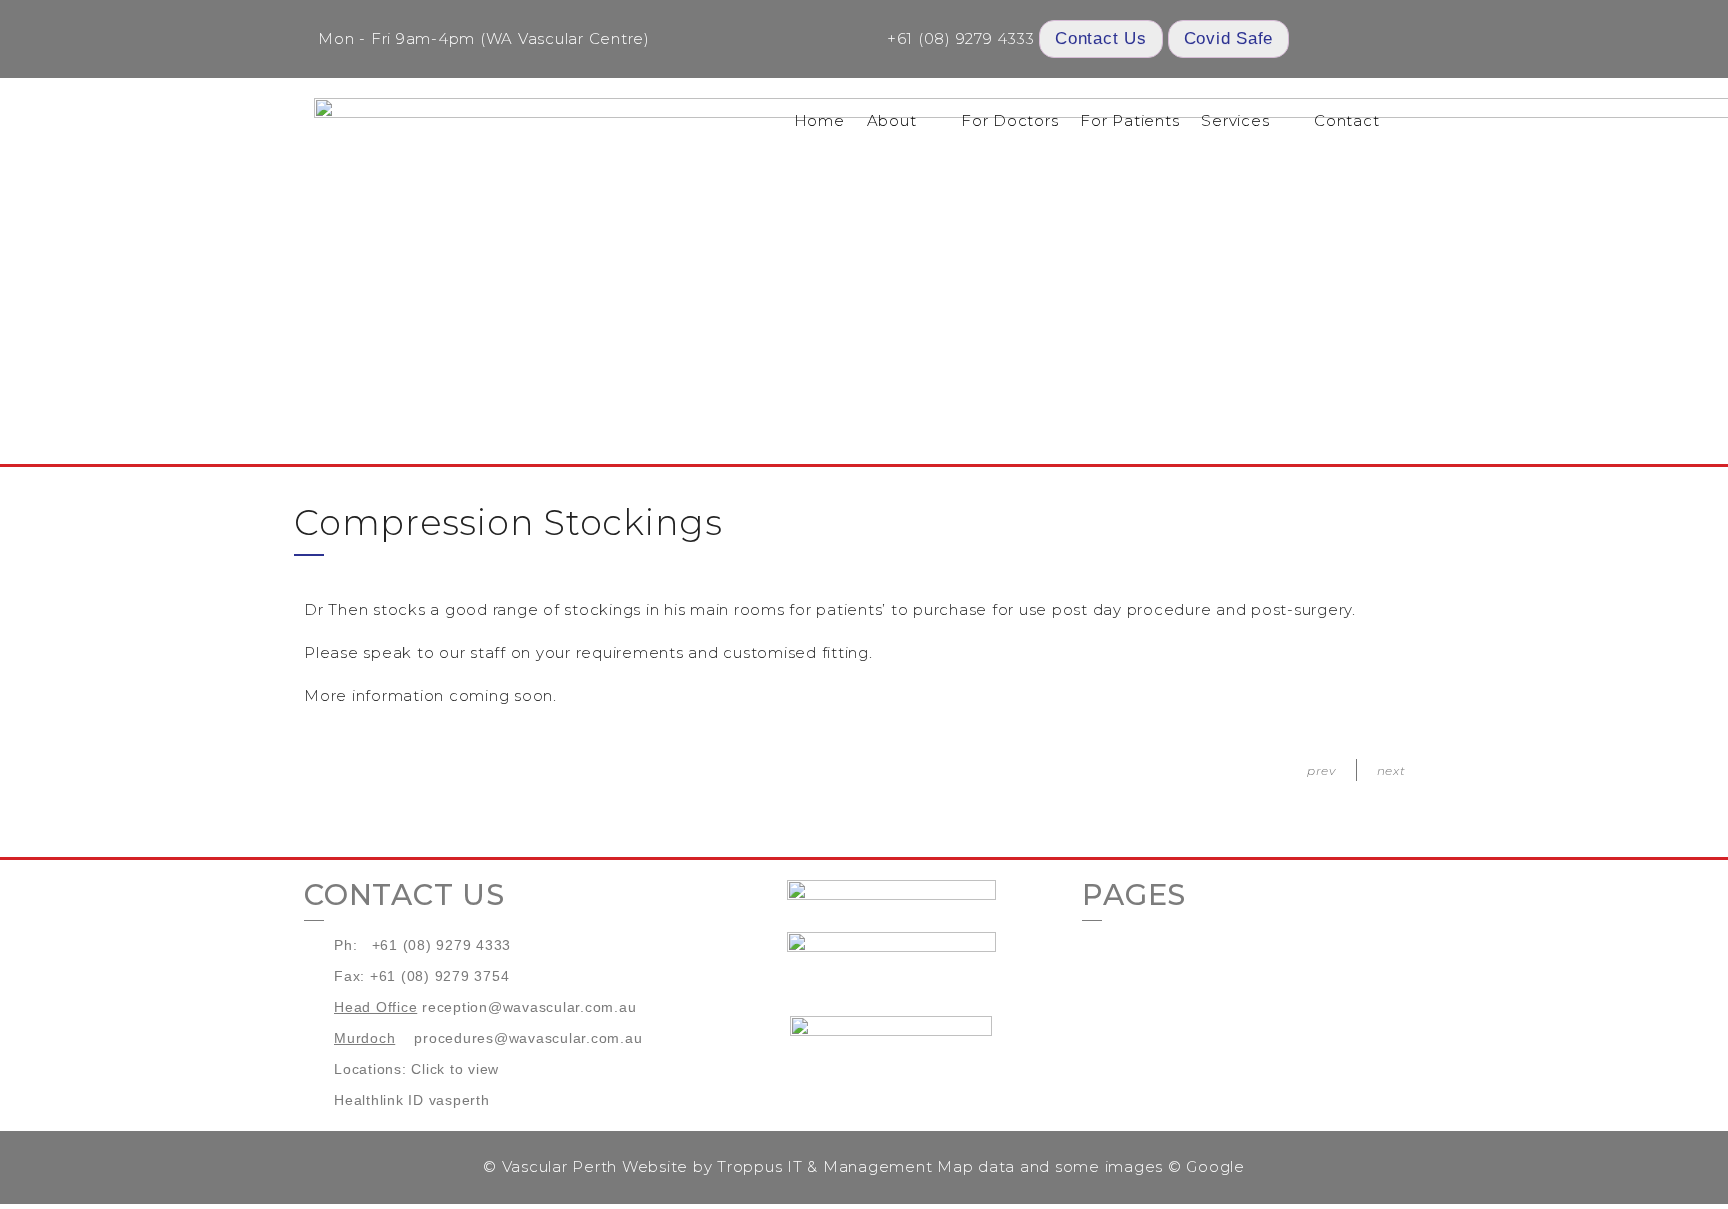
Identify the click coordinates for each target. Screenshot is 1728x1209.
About (892, 120)
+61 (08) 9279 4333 (961, 38)
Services (1235, 120)
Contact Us (1101, 38)
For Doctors (1009, 120)
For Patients (1129, 120)
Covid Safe (1229, 38)
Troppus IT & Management (824, 1166)
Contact (1346, 120)
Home (819, 120)
